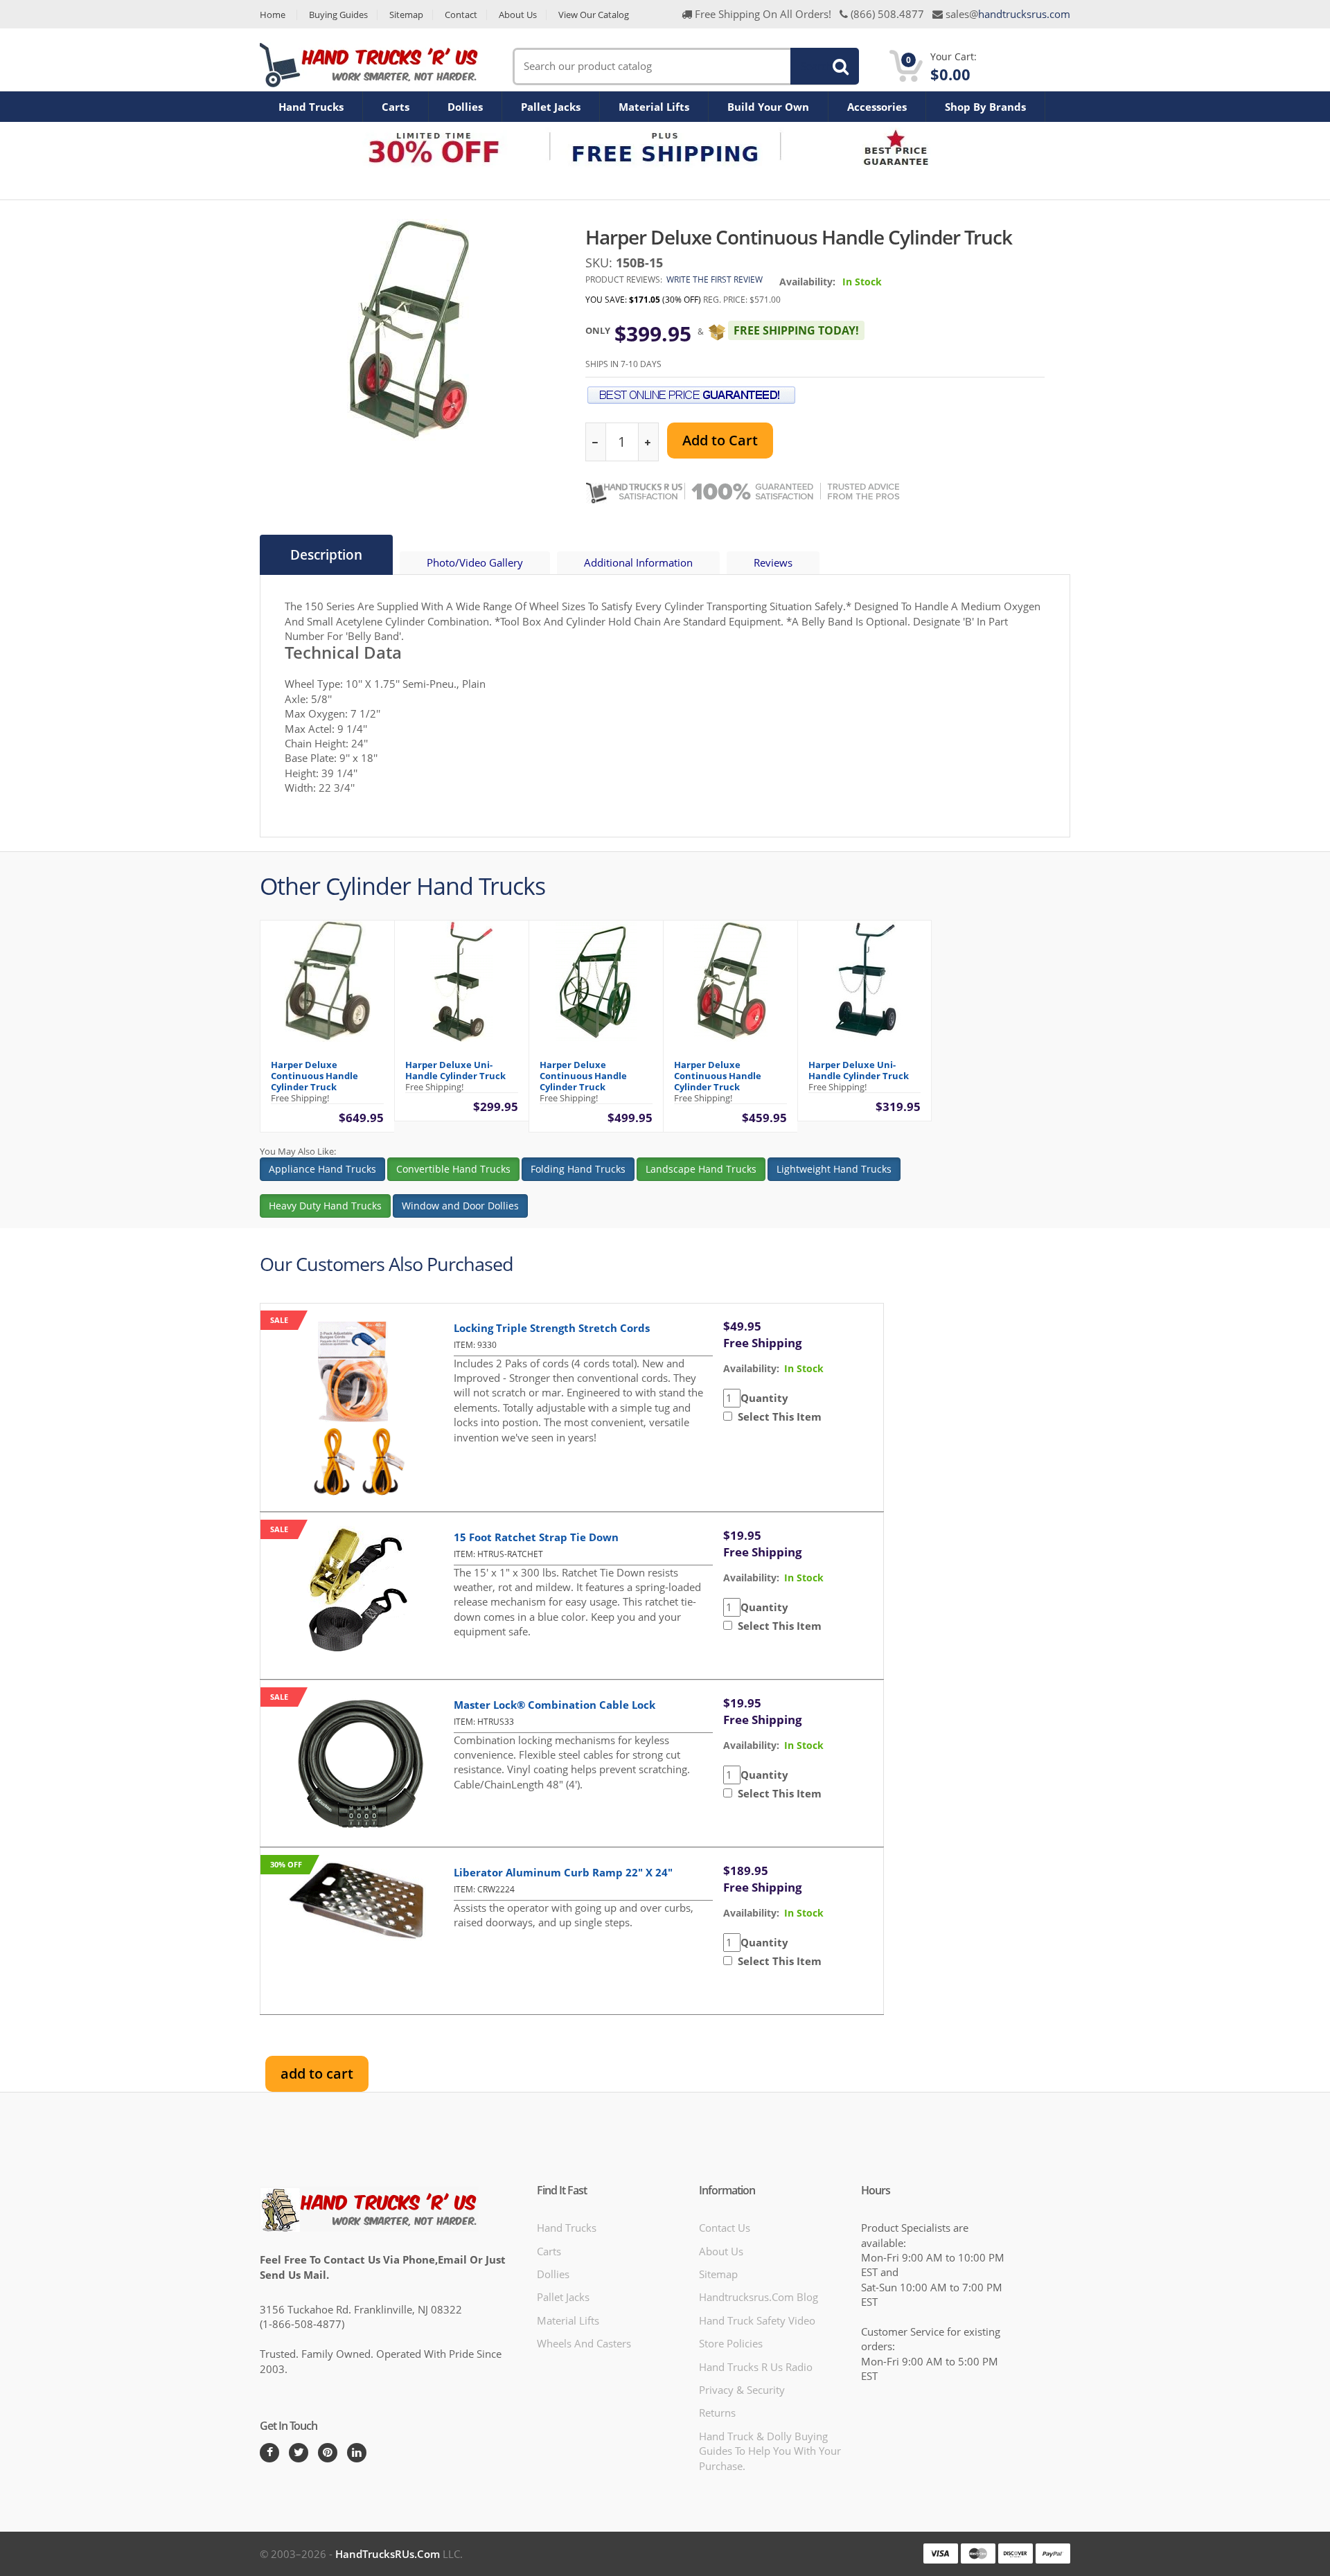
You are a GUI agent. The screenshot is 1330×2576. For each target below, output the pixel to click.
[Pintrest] (328, 2453)
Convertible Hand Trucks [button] (453, 1169)
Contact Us (725, 2228)
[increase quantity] (648, 442)
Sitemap (406, 15)
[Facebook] (269, 2453)
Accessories (877, 107)
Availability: (807, 282)
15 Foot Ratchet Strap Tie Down (536, 1537)
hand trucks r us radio (756, 2367)
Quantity (764, 1398)
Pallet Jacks (551, 107)
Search (817, 66)
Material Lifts (654, 107)
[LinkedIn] (357, 2453)
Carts (396, 107)
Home (273, 15)
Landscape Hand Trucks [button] (701, 1169)
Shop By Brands (985, 107)
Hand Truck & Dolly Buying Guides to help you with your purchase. (770, 2451)
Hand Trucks (311, 107)
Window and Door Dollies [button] (460, 1206)
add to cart (317, 2073)
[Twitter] (299, 2453)
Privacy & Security (742, 2390)
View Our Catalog (594, 15)
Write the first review (715, 279)
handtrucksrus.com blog (759, 2297)
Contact (461, 15)
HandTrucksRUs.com (388, 2554)
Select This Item (777, 1416)
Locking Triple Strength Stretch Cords (552, 1328)
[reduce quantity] (596, 442)
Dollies (465, 107)
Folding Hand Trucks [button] (578, 1169)
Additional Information (638, 562)
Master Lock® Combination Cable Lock (555, 1705)
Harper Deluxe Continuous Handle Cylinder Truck (314, 1076)
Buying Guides (338, 15)
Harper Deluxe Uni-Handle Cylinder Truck (455, 1070)
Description (326, 555)
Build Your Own (768, 107)
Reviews (773, 562)
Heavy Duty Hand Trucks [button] (325, 1206)
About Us (518, 15)
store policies (731, 2343)
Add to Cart (720, 440)
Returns (717, 2413)
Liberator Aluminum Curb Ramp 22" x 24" (563, 1872)
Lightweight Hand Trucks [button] (834, 1169)
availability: (751, 1368)
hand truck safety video (757, 2320)
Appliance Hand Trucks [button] (322, 1169)
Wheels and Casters (584, 2343)
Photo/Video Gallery (475, 562)
